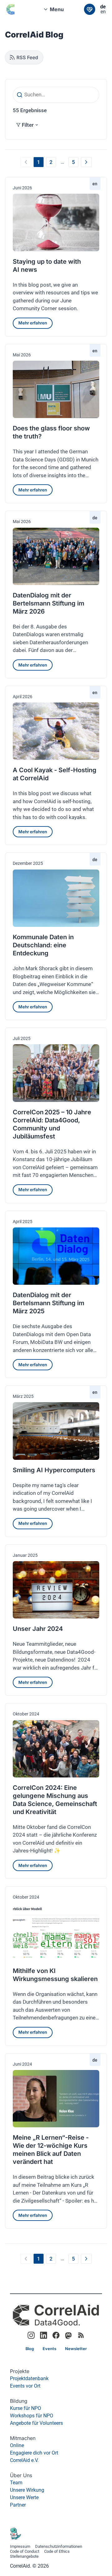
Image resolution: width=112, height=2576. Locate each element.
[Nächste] (86, 162)
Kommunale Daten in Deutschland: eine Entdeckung (43, 945)
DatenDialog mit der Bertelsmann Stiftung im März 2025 (49, 1303)
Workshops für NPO (32, 2416)
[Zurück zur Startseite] (15, 9)
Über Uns (21, 2475)
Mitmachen (23, 2438)
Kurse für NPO (26, 2408)
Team (16, 2483)
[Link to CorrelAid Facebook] (56, 2335)
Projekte (20, 2371)
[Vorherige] (26, 162)
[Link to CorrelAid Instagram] (31, 2335)
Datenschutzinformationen (59, 2547)
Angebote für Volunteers (36, 2423)
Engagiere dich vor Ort (34, 2453)
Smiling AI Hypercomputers (54, 1470)
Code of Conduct (25, 2552)
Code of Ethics (57, 2552)
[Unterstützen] (90, 9)
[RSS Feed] (81, 2335)
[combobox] (56, 9)
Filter (28, 125)
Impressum (20, 2547)
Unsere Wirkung (27, 2490)
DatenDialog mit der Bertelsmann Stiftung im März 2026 (49, 603)
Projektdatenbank (29, 2378)
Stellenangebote (24, 2557)
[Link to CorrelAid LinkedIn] (44, 2335)
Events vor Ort (25, 2386)
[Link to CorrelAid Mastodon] (68, 2335)
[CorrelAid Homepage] (56, 2315)
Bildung (19, 2401)
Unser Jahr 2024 (38, 1629)
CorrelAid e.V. (24, 2460)
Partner (18, 2505)
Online (17, 2445)
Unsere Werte (24, 2497)
